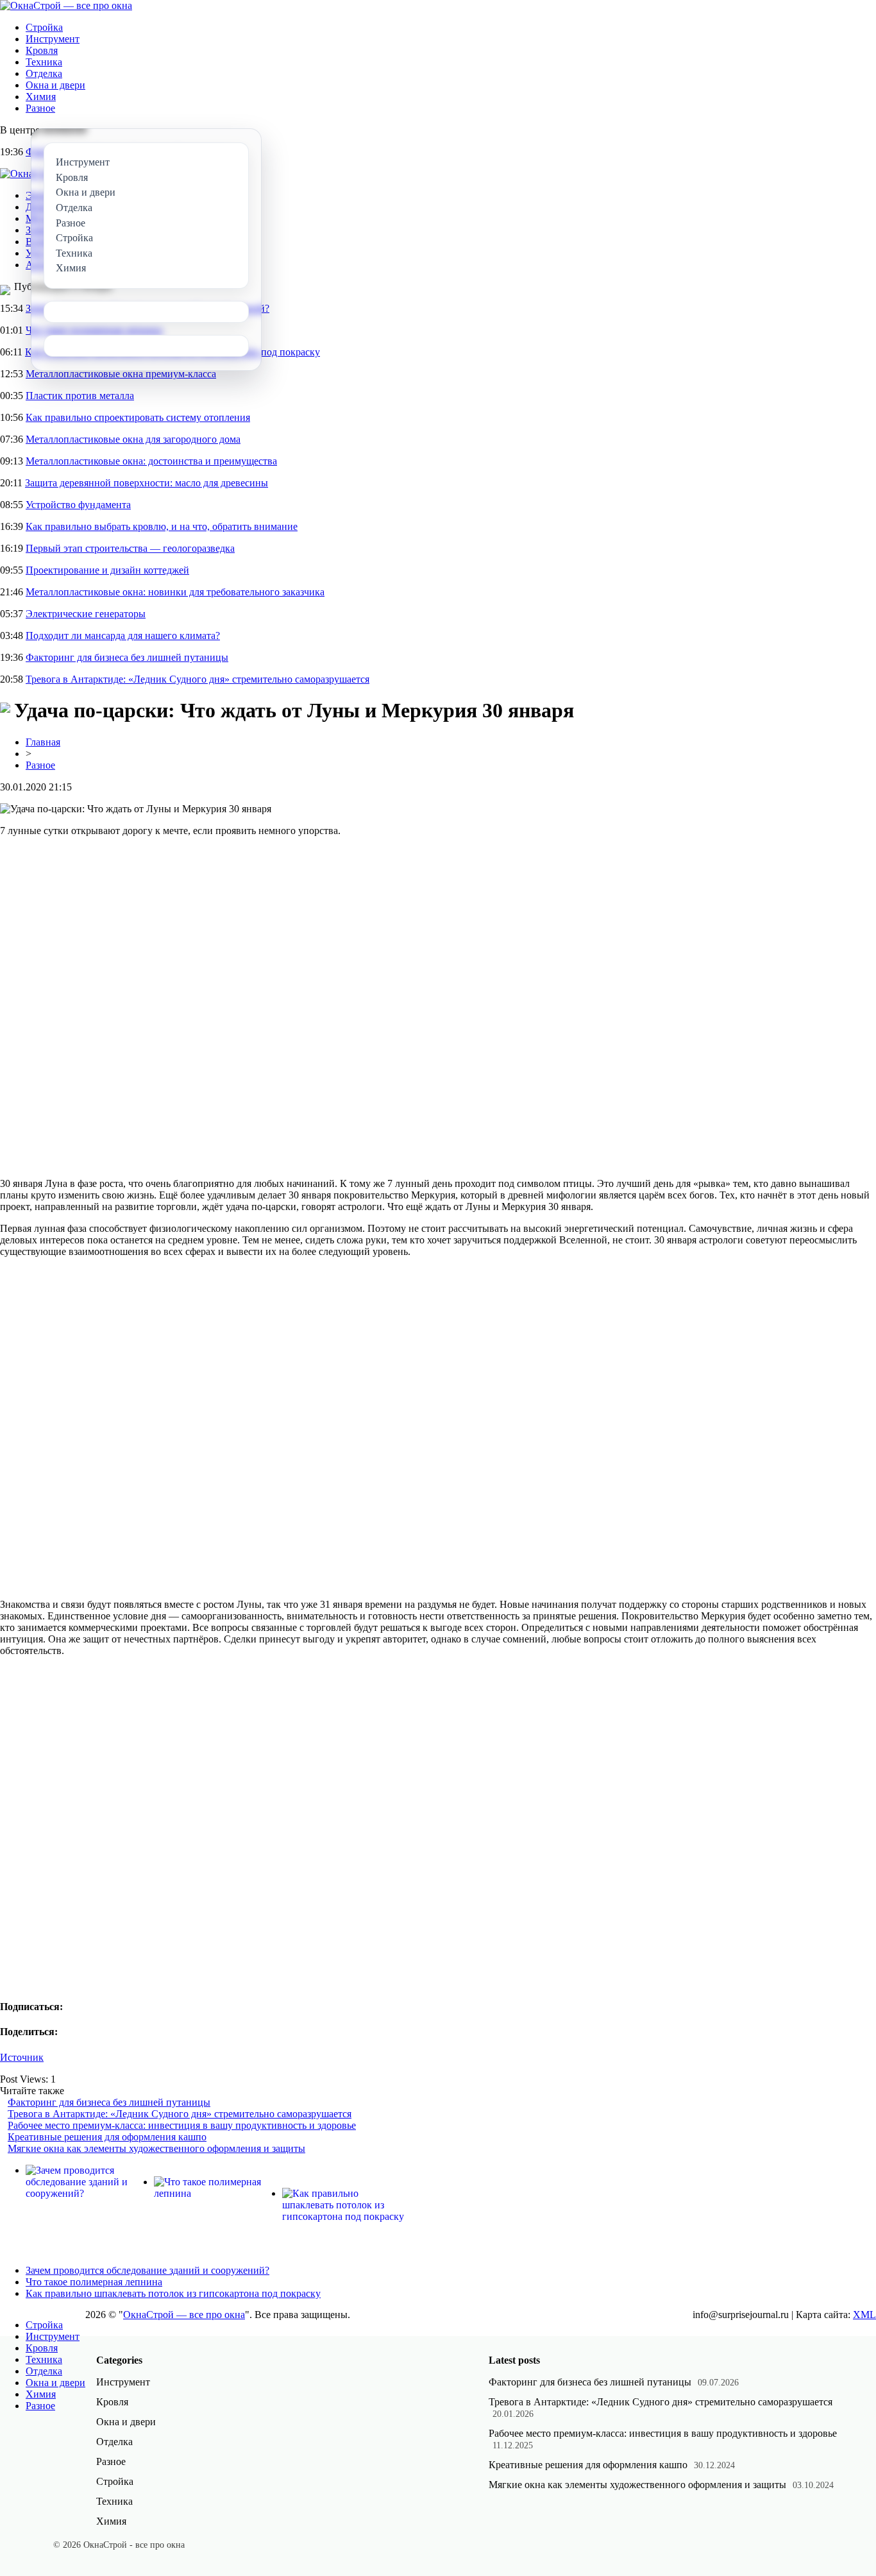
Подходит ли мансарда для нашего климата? (123, 635)
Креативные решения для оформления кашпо (107, 2137)
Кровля (42, 50)
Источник (22, 2057)
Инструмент (53, 39)
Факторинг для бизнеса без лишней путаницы (127, 657)
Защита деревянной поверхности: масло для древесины (147, 483)
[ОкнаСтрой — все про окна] (66, 5)
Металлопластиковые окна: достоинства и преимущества (151, 461)
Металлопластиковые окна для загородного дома (133, 439)
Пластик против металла (80, 396)
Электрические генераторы (86, 614)
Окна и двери (55, 85)
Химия (41, 97)
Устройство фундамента (78, 505)
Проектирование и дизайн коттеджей (107, 570)
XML (864, 2315)
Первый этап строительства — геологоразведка (130, 548)
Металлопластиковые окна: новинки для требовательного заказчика (175, 592)
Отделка (44, 73)
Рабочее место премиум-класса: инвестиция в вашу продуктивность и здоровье (182, 2125)
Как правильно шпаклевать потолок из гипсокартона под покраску (173, 2293)
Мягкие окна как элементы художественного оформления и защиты (156, 2148)
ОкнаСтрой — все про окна (184, 2315)
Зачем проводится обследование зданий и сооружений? (147, 2270)
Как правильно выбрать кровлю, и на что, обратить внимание (162, 526)
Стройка (44, 27)
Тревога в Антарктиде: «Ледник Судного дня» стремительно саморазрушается (198, 679)
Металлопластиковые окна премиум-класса (121, 374)
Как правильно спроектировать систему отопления (138, 417)
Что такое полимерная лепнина (94, 2282)
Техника (44, 62)
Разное (40, 108)
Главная (43, 742)
